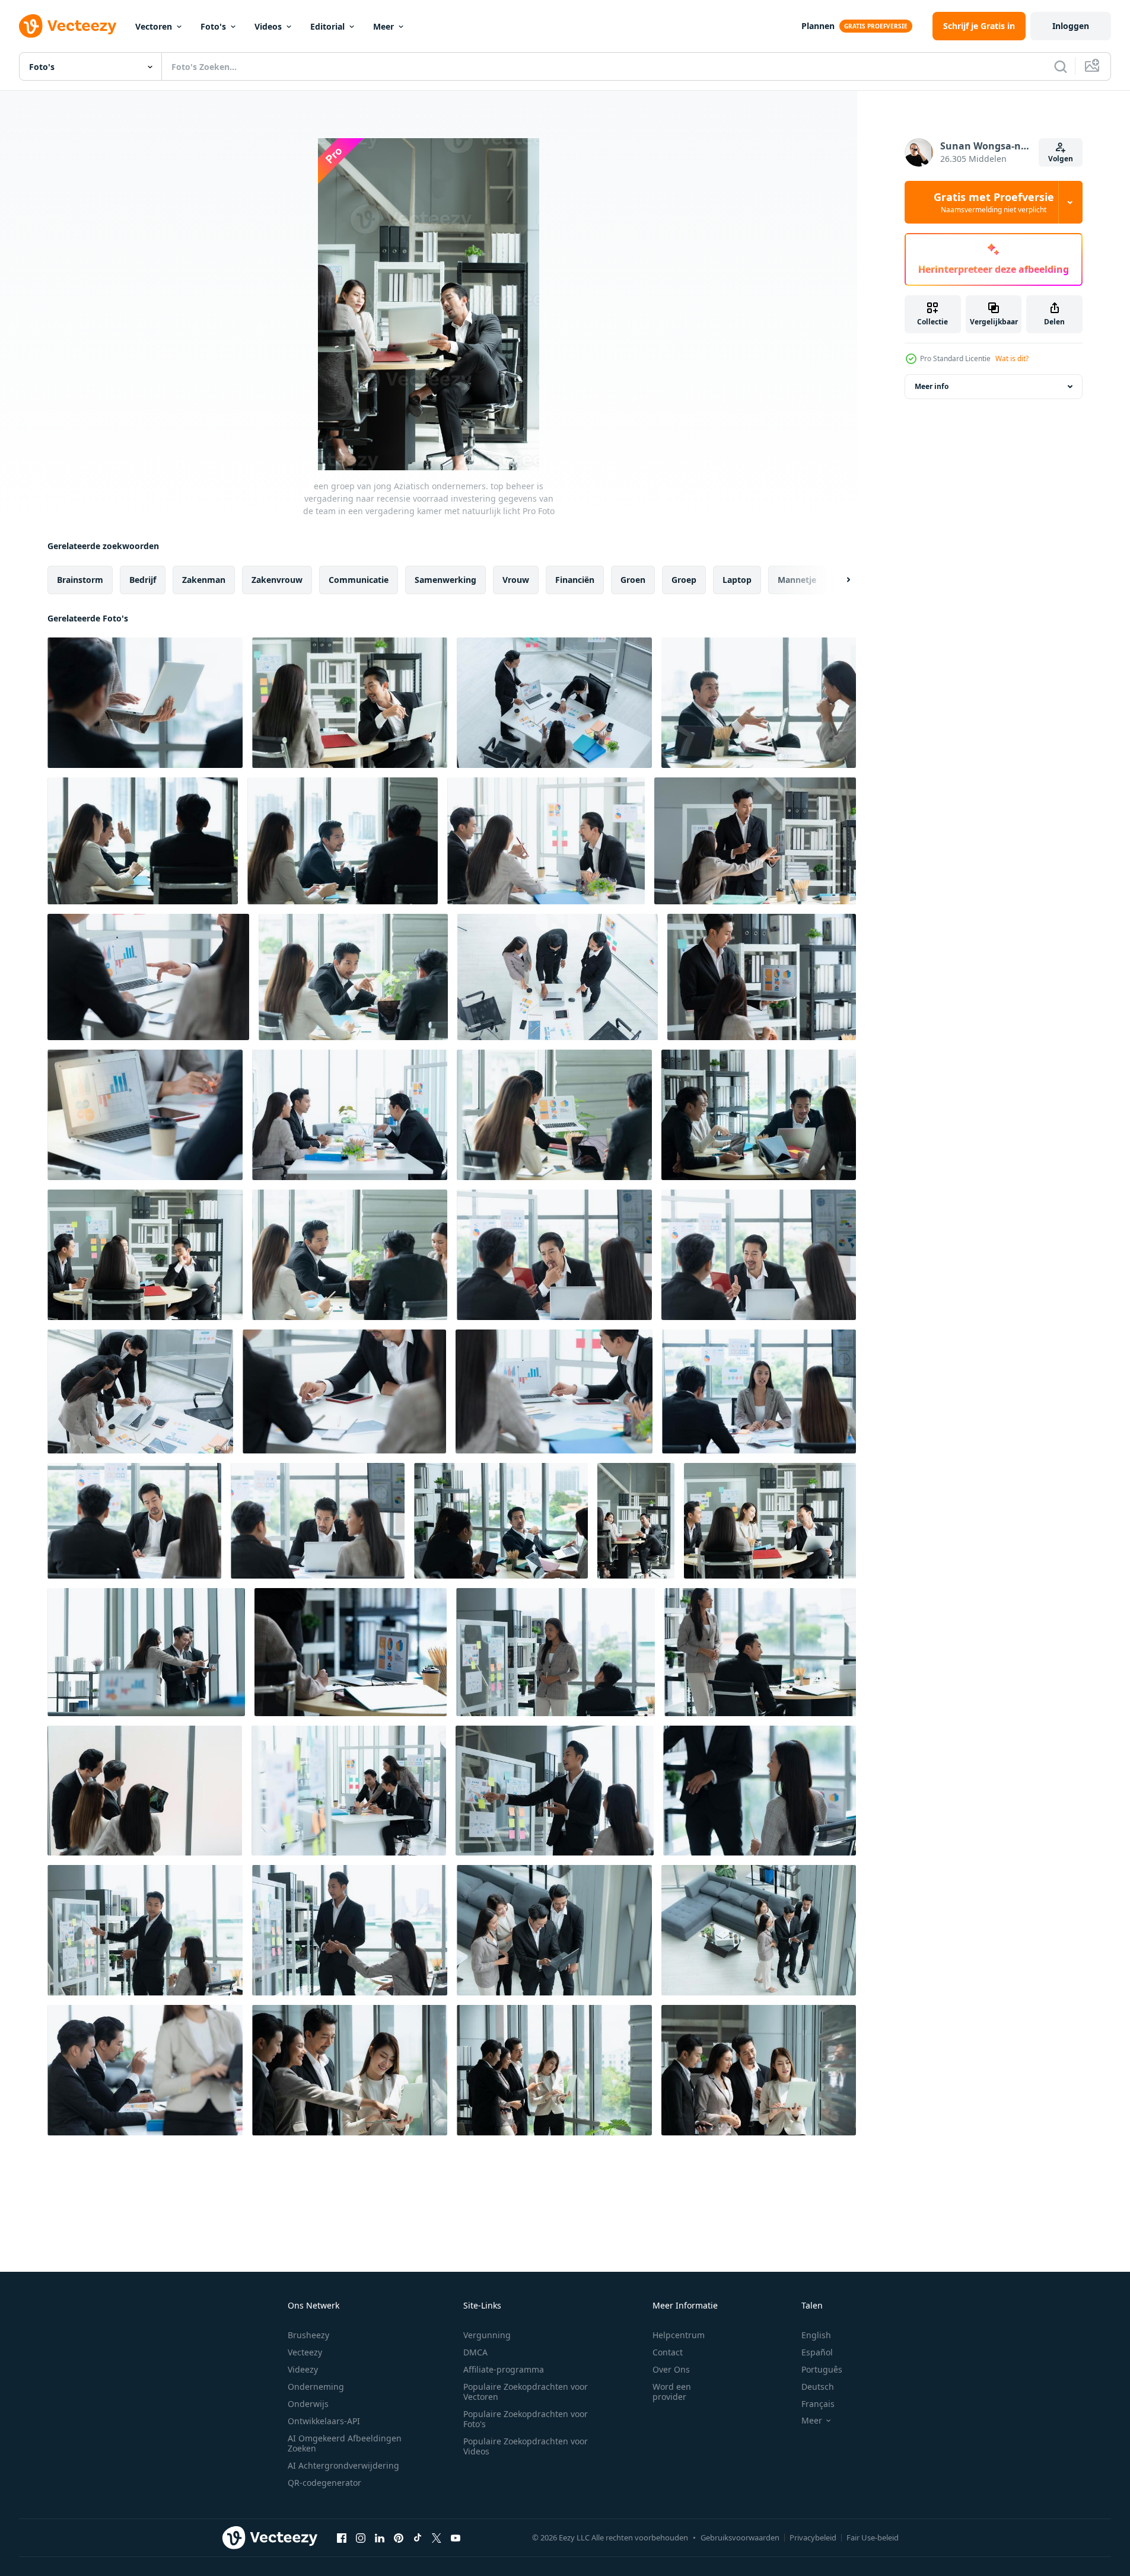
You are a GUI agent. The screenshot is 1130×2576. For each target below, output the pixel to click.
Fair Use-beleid (873, 2537)
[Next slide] (838, 580)
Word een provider (672, 2392)
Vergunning (487, 2335)
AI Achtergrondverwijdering (343, 2465)
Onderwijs (308, 2404)
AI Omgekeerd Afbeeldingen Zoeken (345, 2443)
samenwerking (445, 580)
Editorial (327, 26)
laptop (737, 580)
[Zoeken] (1061, 66)
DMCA (475, 2352)
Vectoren (154, 26)
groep (684, 580)
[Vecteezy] (68, 26)
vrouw (516, 580)
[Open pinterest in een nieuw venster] (399, 2537)
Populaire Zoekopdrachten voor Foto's (526, 2419)
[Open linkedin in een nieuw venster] (380, 2537)
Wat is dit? (1012, 358)
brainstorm (80, 580)
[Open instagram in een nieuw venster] (361, 2537)
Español (817, 2352)
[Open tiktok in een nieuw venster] (418, 2537)
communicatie (359, 580)
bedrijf (143, 580)
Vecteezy (305, 2352)
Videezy (303, 2369)
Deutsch (818, 2387)
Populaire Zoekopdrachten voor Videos (526, 2446)
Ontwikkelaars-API (324, 2421)
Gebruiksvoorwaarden (740, 2537)
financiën (575, 580)
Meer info (932, 386)
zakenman (204, 580)
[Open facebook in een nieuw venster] (342, 2537)
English (816, 2335)
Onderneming (316, 2387)
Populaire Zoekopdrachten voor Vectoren (526, 2392)
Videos (268, 26)
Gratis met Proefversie (994, 202)
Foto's (213, 26)
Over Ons (671, 2369)
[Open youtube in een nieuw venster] (456, 2537)
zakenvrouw (277, 580)
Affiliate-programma (504, 2369)
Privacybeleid (813, 2537)
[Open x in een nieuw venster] (437, 2537)
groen (633, 580)
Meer (383, 26)
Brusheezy (308, 2335)
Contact (668, 2352)
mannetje (797, 580)
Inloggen (1071, 26)
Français (818, 2404)
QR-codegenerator (324, 2483)
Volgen (1061, 159)
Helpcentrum (679, 2335)
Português (822, 2369)
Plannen (818, 26)
